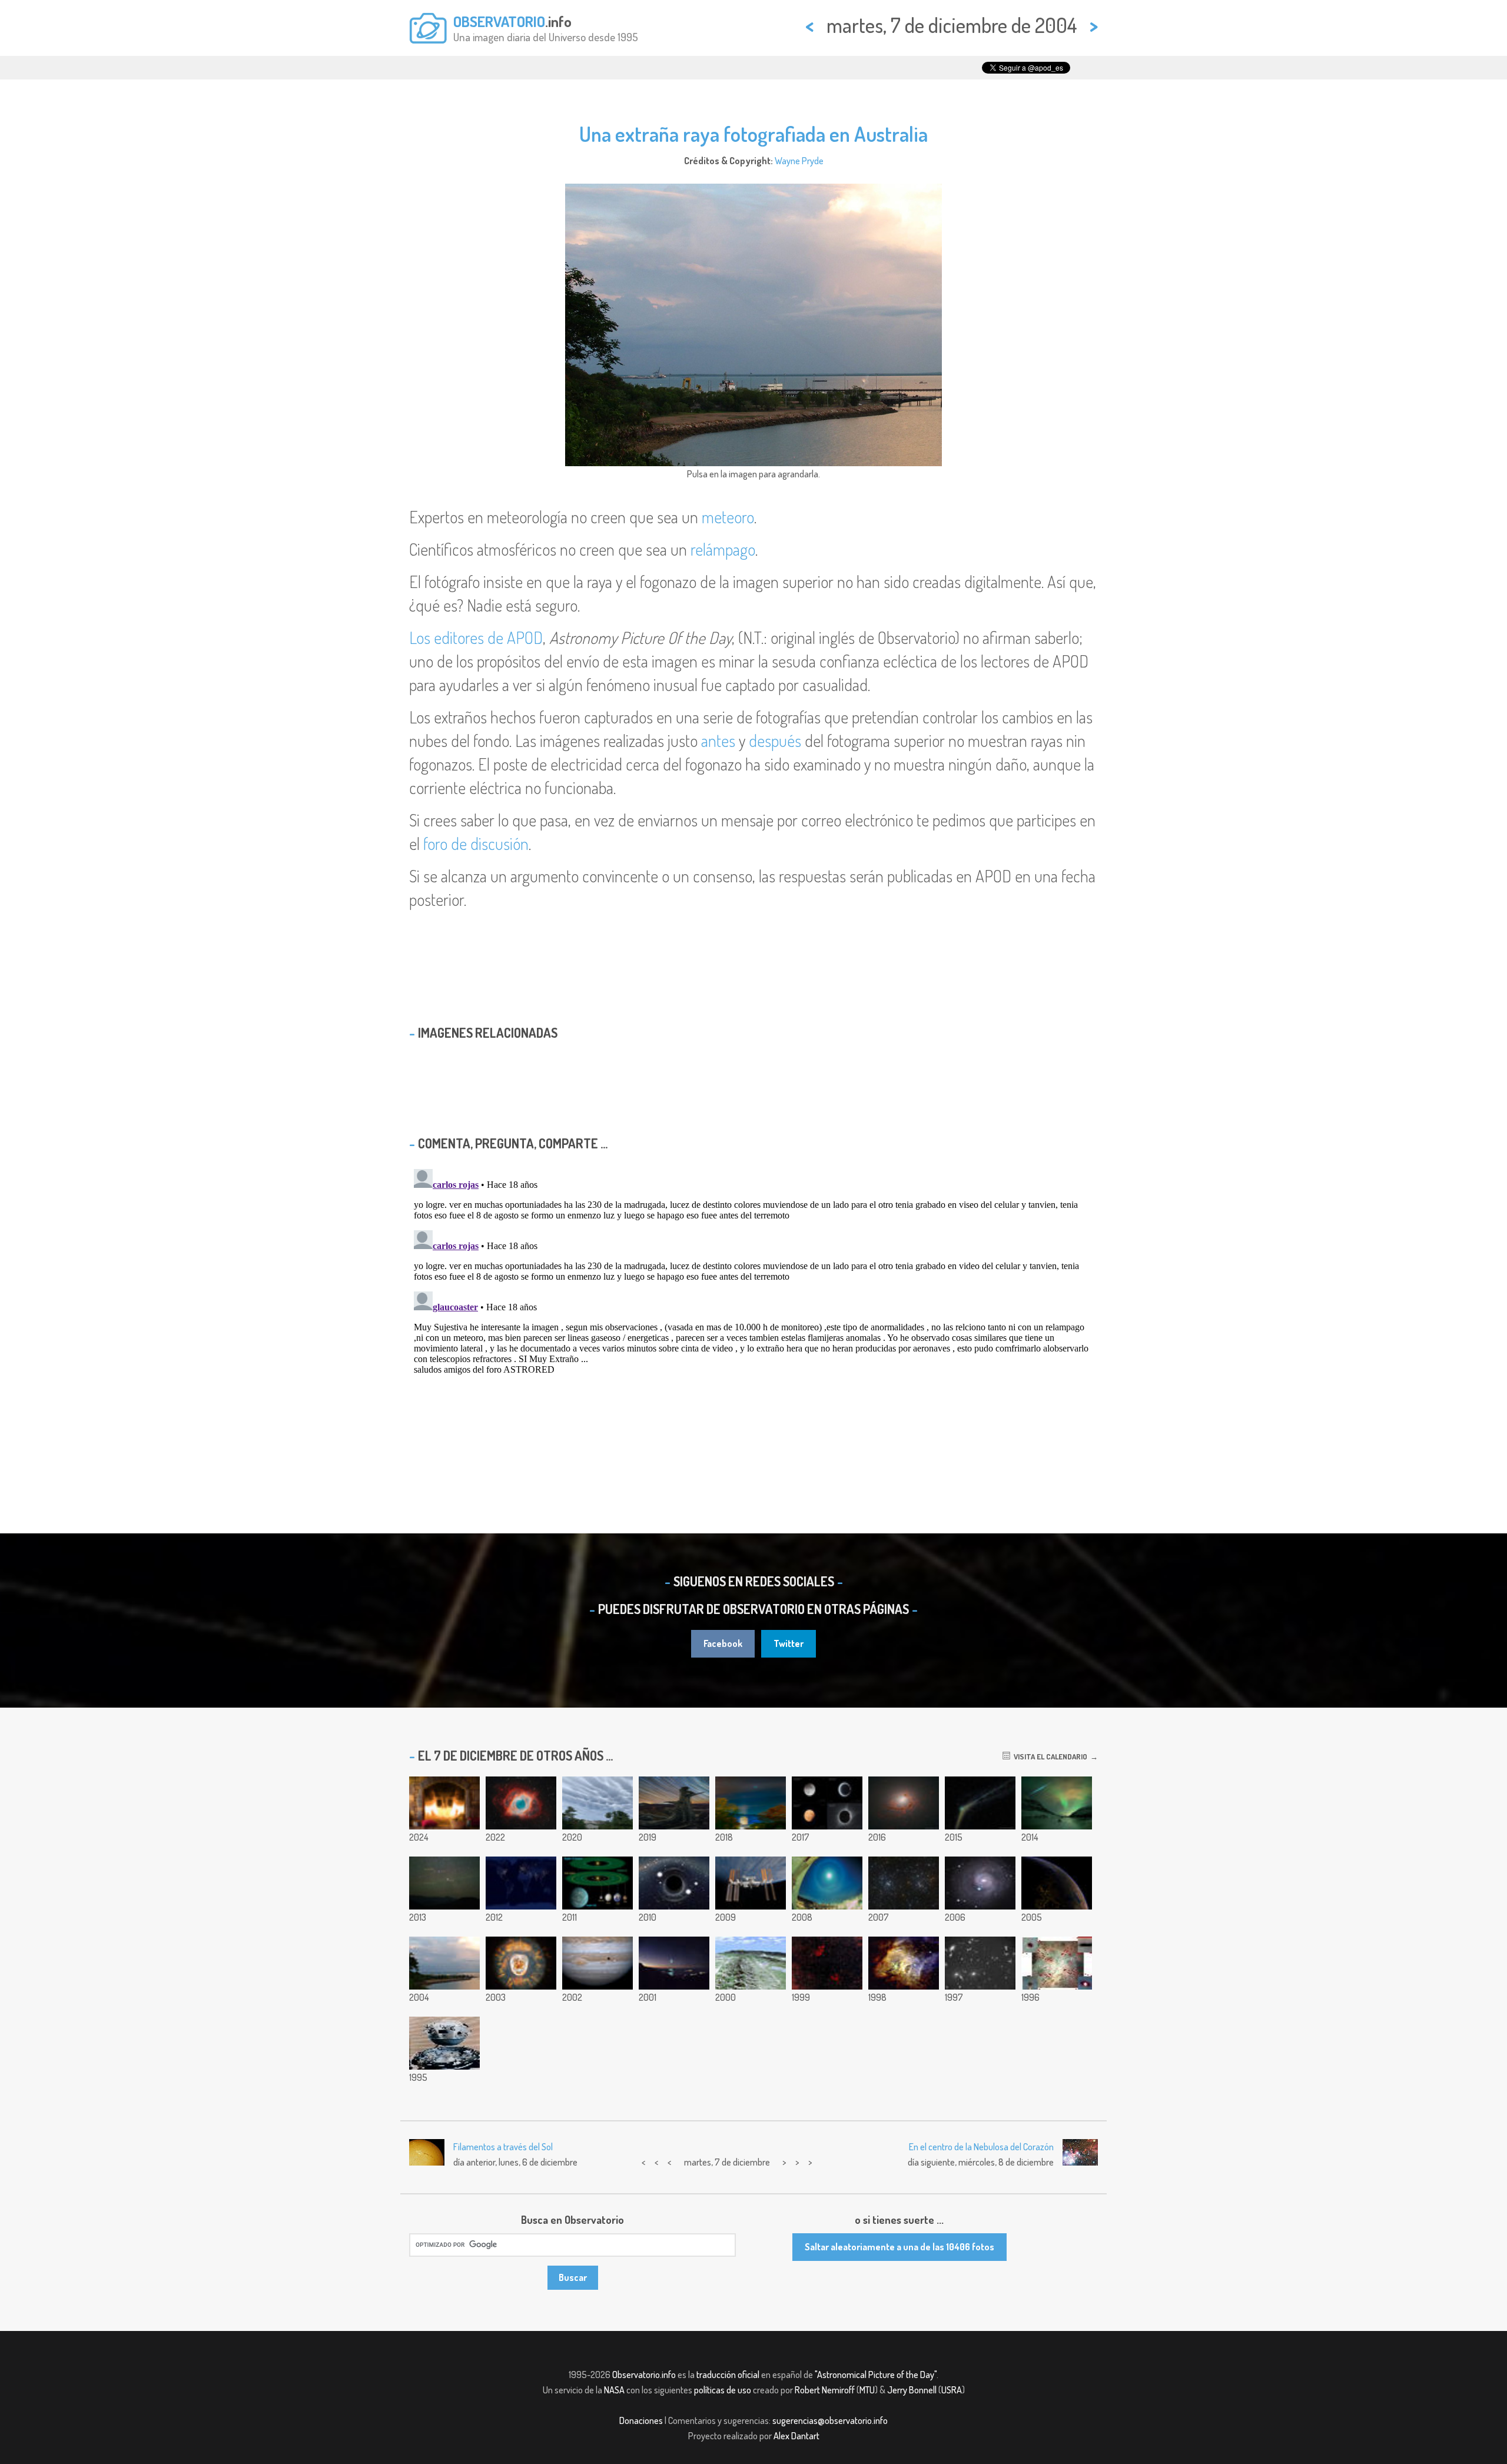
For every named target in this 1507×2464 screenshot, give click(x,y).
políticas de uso (723, 2390)
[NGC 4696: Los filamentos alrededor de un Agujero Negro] (904, 1803)
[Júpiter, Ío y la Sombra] (598, 1963)
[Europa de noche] (1057, 1883)
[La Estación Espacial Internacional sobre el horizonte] (751, 1883)
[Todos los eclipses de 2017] (827, 1803)
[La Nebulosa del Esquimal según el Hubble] (521, 1963)
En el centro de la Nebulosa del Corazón (981, 2147)
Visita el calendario (1049, 1756)
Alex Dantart (796, 2436)
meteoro (728, 517)
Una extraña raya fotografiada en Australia (753, 134)
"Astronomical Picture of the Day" (876, 2375)
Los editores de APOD (476, 637)
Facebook (723, 1643)
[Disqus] (753, 1311)
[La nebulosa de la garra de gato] (827, 1963)
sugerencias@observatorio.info (830, 2420)
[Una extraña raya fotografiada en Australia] (444, 1963)
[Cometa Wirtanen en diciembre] (751, 1803)
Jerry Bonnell (912, 2390)
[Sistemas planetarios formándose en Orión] (1057, 1963)
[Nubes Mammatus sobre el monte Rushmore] (598, 1803)
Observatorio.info (644, 2375)
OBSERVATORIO (499, 21)
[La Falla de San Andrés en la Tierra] (751, 1963)
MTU (867, 2390)
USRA (952, 2390)
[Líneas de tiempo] (674, 1803)
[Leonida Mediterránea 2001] (674, 1963)
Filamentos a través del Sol (503, 2147)
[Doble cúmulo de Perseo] (904, 1883)
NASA (614, 2390)
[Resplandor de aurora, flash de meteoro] (1057, 1803)
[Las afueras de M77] (980, 1883)
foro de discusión (476, 844)
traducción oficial (728, 2375)
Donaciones (641, 2420)
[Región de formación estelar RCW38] (904, 1963)
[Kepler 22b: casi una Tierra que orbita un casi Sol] (598, 1883)
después (775, 740)
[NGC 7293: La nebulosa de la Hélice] (521, 1803)
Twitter (789, 1643)
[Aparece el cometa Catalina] (980, 1803)
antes (718, 740)
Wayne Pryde (799, 161)
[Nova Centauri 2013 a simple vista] (444, 1883)
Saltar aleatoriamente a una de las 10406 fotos (899, 2247)
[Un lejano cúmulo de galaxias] (980, 1963)
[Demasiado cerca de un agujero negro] (674, 1883)
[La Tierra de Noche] (521, 1883)
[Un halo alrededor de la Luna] (827, 1883)
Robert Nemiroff (825, 2390)
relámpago (723, 549)
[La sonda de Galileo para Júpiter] (444, 2043)
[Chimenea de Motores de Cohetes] (444, 1803)
